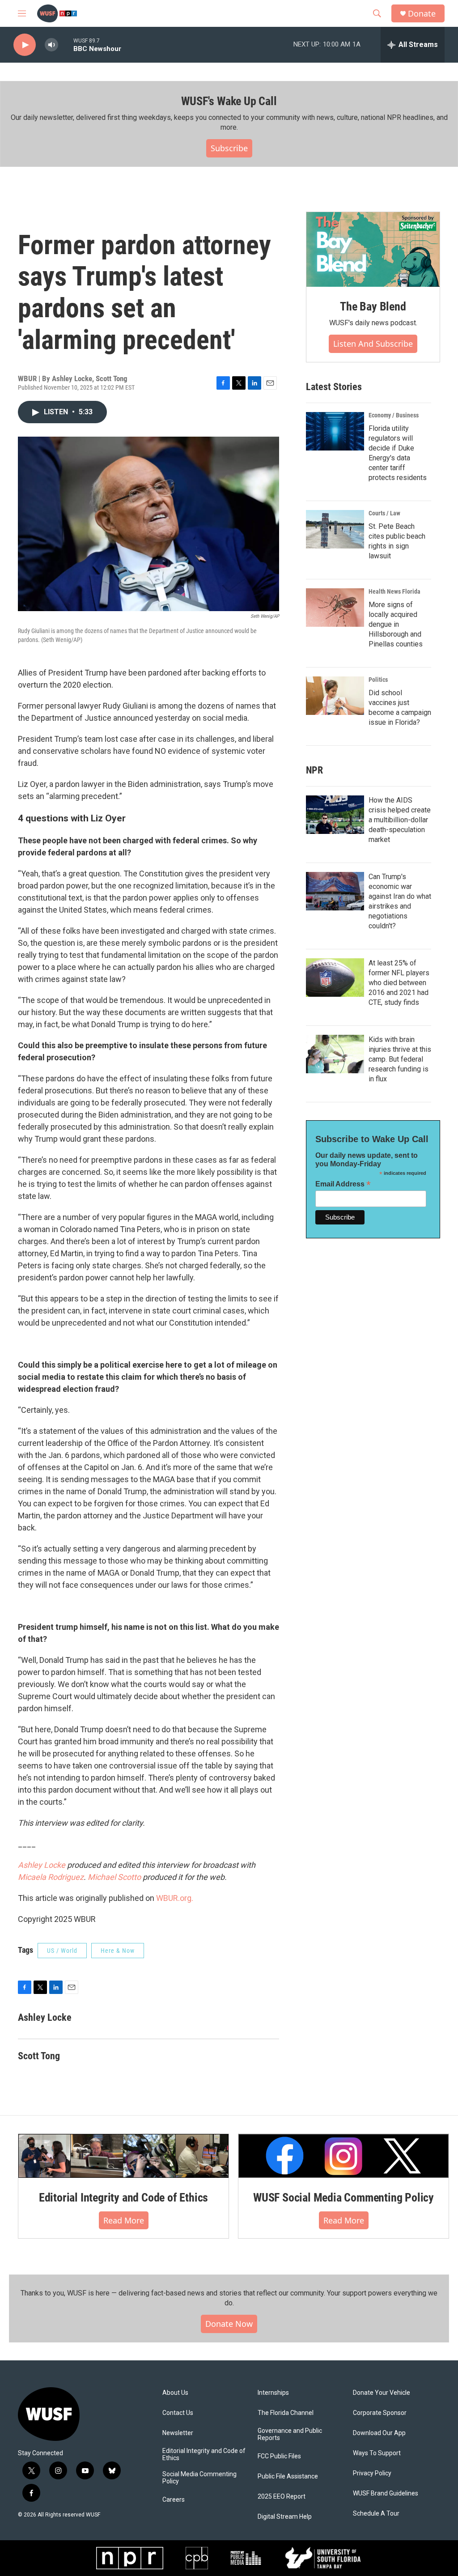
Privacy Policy (372, 2473)
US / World (62, 1951)
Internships (273, 2393)
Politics (378, 680)
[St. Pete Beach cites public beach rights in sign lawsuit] (335, 529)
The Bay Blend (373, 306)
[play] (25, 45)
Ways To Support (377, 2453)
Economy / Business (394, 415)
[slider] (66, 45)
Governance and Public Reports (290, 2434)
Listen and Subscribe (373, 344)
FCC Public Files (279, 2456)
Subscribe (229, 148)
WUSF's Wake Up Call (229, 101)
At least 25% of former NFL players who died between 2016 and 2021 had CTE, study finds (399, 983)
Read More (124, 2220)
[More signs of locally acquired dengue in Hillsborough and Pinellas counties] (335, 608)
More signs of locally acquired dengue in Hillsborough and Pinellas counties (396, 624)
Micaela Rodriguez (51, 1877)
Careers (174, 2500)
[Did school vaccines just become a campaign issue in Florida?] (335, 696)
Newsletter (178, 2433)
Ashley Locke (42, 1865)
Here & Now (118, 1951)
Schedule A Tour (376, 2514)
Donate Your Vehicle (382, 2393)
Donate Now (229, 2324)
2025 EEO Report (282, 2497)
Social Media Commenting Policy (199, 2478)
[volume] (51, 45)
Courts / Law (384, 513)
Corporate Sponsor (380, 2413)
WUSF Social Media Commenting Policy (343, 2198)
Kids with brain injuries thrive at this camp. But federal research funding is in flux (400, 1059)
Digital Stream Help (285, 2517)
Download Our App (379, 2433)
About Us (175, 2393)
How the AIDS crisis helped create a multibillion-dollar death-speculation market (400, 820)
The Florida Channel (286, 2413)
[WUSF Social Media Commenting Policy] (343, 2156)
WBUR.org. (175, 1898)
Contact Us (178, 2413)
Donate (422, 14)
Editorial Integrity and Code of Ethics (123, 2198)
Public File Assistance (288, 2476)
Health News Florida (394, 591)
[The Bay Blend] (373, 250)
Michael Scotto (114, 1877)
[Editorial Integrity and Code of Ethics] (123, 2156)
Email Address (343, 1184)
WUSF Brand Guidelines (386, 2493)
